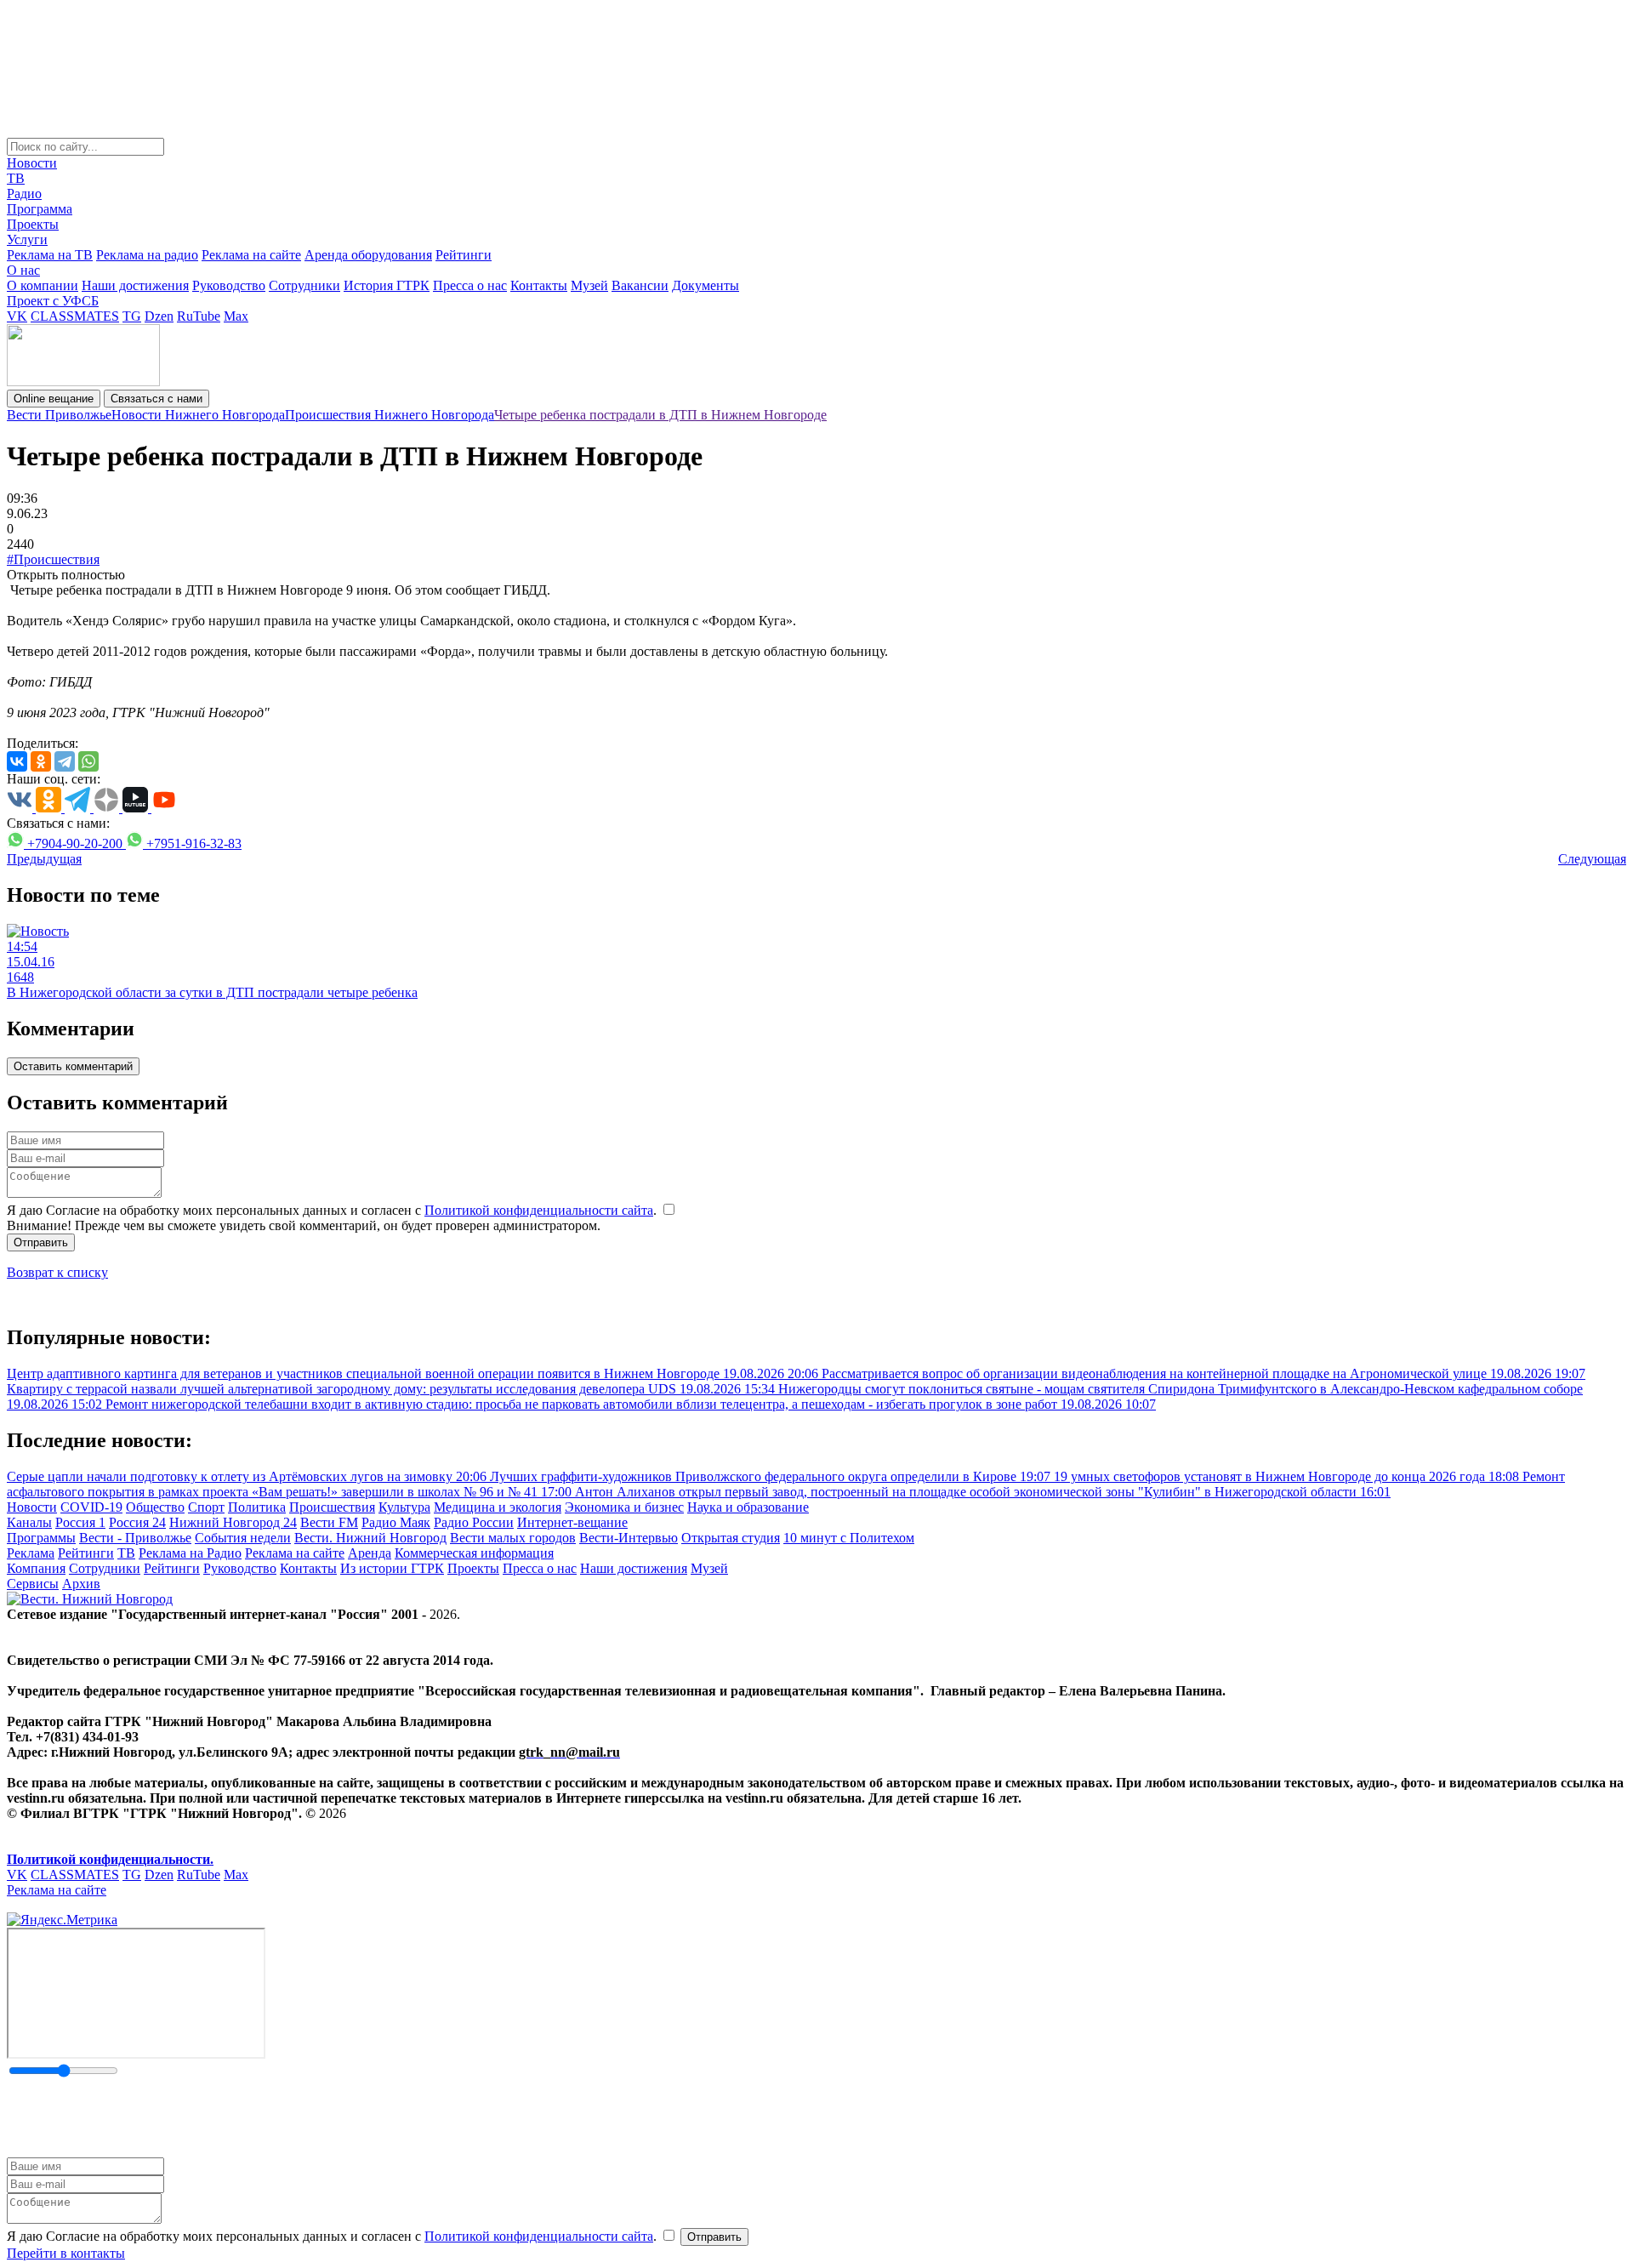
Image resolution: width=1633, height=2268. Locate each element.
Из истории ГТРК (392, 1568)
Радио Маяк (396, 1522)
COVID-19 (91, 1507)
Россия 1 (80, 1522)
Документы (706, 285)
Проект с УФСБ (53, 301)
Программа (40, 209)
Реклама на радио (147, 255)
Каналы (29, 1522)
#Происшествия (53, 559)
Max (236, 316)
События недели (243, 1538)
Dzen (159, 316)
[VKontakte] (17, 761)
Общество (155, 1507)
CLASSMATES (75, 316)
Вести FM (329, 1522)
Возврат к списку (57, 1272)
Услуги (27, 239)
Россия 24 (137, 1522)
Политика (257, 1507)
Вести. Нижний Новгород (370, 1538)
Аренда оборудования (368, 255)
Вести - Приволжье (135, 1538)
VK (17, 316)
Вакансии (640, 285)
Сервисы (33, 1584)
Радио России (474, 1522)
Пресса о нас (470, 285)
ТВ (16, 178)
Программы (41, 1538)
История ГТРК (387, 285)
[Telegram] (65, 761)
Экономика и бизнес (624, 1507)
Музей (589, 285)
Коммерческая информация (474, 1553)
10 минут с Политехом (849, 1538)
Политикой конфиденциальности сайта (539, 1210)
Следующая (1592, 859)
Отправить (41, 1242)
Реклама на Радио (190, 1553)
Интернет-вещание (572, 1522)
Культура (404, 1507)
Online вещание (54, 399)
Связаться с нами (156, 399)
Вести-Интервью (629, 1538)
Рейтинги (464, 255)
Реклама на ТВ (50, 255)
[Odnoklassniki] (41, 761)
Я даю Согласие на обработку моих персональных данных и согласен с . (333, 1210)
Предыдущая (44, 859)
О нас (23, 270)
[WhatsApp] (88, 761)
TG (132, 316)
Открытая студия (731, 1538)
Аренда (370, 1553)
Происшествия (332, 1507)
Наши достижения (135, 285)
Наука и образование (748, 1507)
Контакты (539, 285)
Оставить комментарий (73, 1066)
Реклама (31, 1553)
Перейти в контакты (66, 2253)
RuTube (199, 316)
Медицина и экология (498, 1507)
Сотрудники (304, 285)
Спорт (206, 1507)
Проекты (33, 224)
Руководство (229, 285)
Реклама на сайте (251, 255)
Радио (24, 194)
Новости (32, 163)
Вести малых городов (513, 1538)
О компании (43, 285)
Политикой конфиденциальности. (110, 1859)
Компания (36, 1568)
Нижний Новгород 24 (233, 1522)
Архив (81, 1584)
